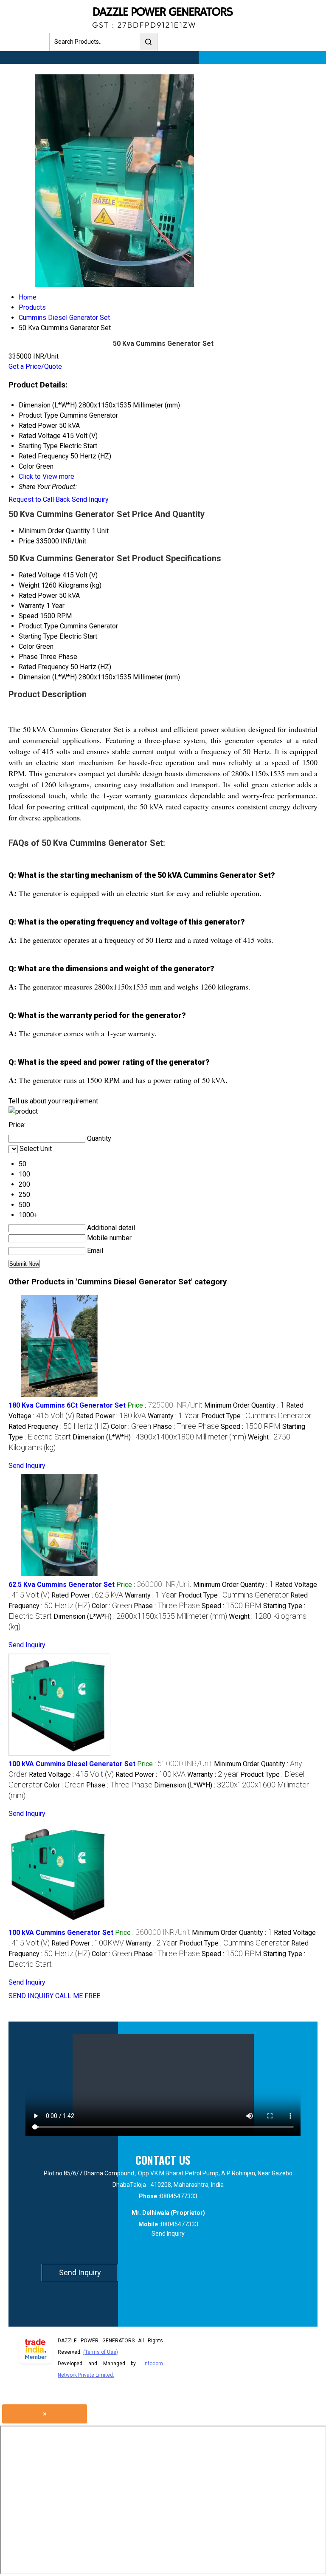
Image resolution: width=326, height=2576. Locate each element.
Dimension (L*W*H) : (159, 1437)
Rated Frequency (44, 667)
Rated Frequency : (59, 1427)
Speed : (251, 1427)
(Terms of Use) (101, 2352)
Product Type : (256, 1416)
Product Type (38, 626)
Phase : (186, 1427)
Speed (28, 616)
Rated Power (38, 595)
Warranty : (174, 1416)
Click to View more (46, 476)
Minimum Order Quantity (54, 531)
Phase (28, 657)
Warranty (32, 606)
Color (27, 646)
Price (27, 541)
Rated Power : (111, 1416)
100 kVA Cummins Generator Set (61, 1933)
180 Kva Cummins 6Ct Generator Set (67, 1405)
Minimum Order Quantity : (244, 1405)
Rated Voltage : (71, 1774)
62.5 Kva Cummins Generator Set (62, 1585)
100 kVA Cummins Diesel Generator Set (72, 1764)
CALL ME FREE (78, 1996)
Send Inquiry (90, 499)
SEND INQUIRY (31, 1996)
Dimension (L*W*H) (48, 677)
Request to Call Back (39, 499)
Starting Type (38, 636)
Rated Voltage (40, 575)
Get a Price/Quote (35, 366)
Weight (29, 585)
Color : (131, 1427)
